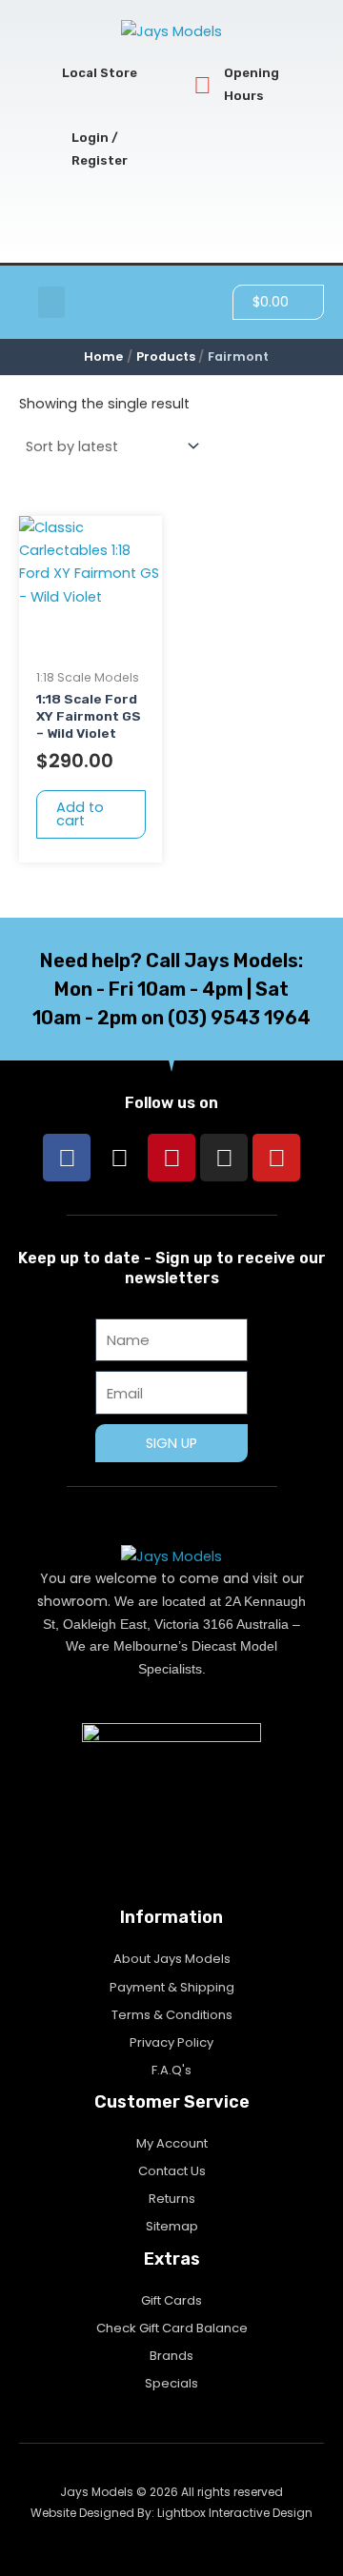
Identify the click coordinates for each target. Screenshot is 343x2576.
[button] (51, 302)
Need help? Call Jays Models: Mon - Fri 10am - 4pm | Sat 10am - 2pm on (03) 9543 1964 (171, 989)
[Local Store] (40, 74)
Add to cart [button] (80, 814)
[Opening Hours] (202, 85)
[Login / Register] (50, 150)
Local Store (100, 73)
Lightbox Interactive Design (235, 2513)
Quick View (91, 643)
